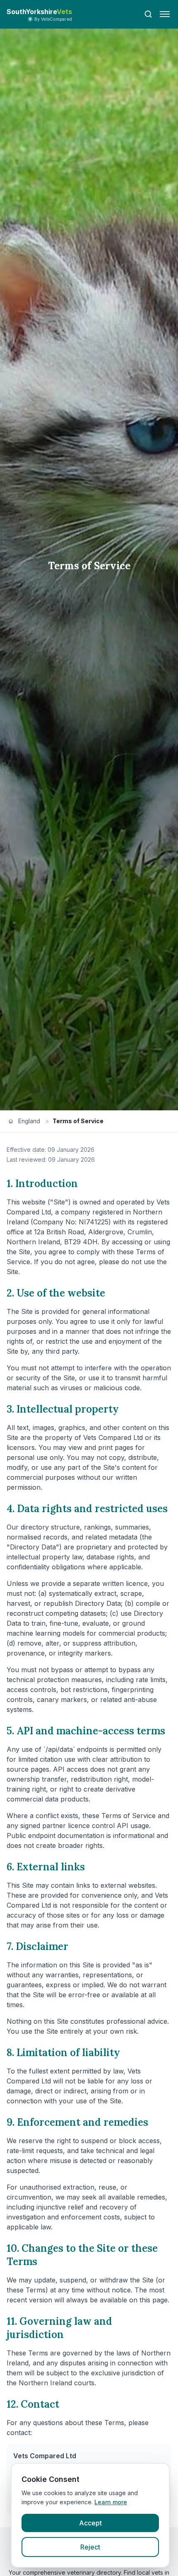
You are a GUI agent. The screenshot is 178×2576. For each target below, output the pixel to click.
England (29, 1121)
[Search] (148, 14)
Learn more (111, 2502)
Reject (90, 2547)
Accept (90, 2523)
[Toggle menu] (165, 14)
